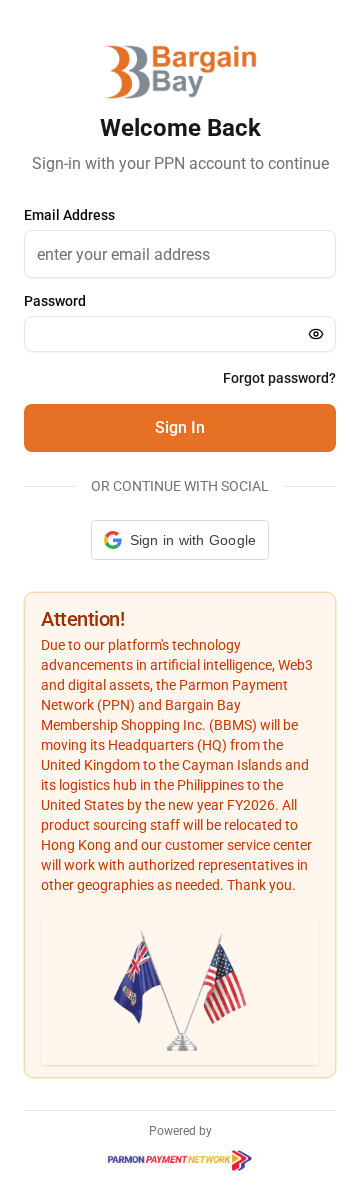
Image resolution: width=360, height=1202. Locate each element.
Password (55, 301)
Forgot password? (279, 378)
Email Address (69, 215)
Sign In (180, 427)
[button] (180, 540)
